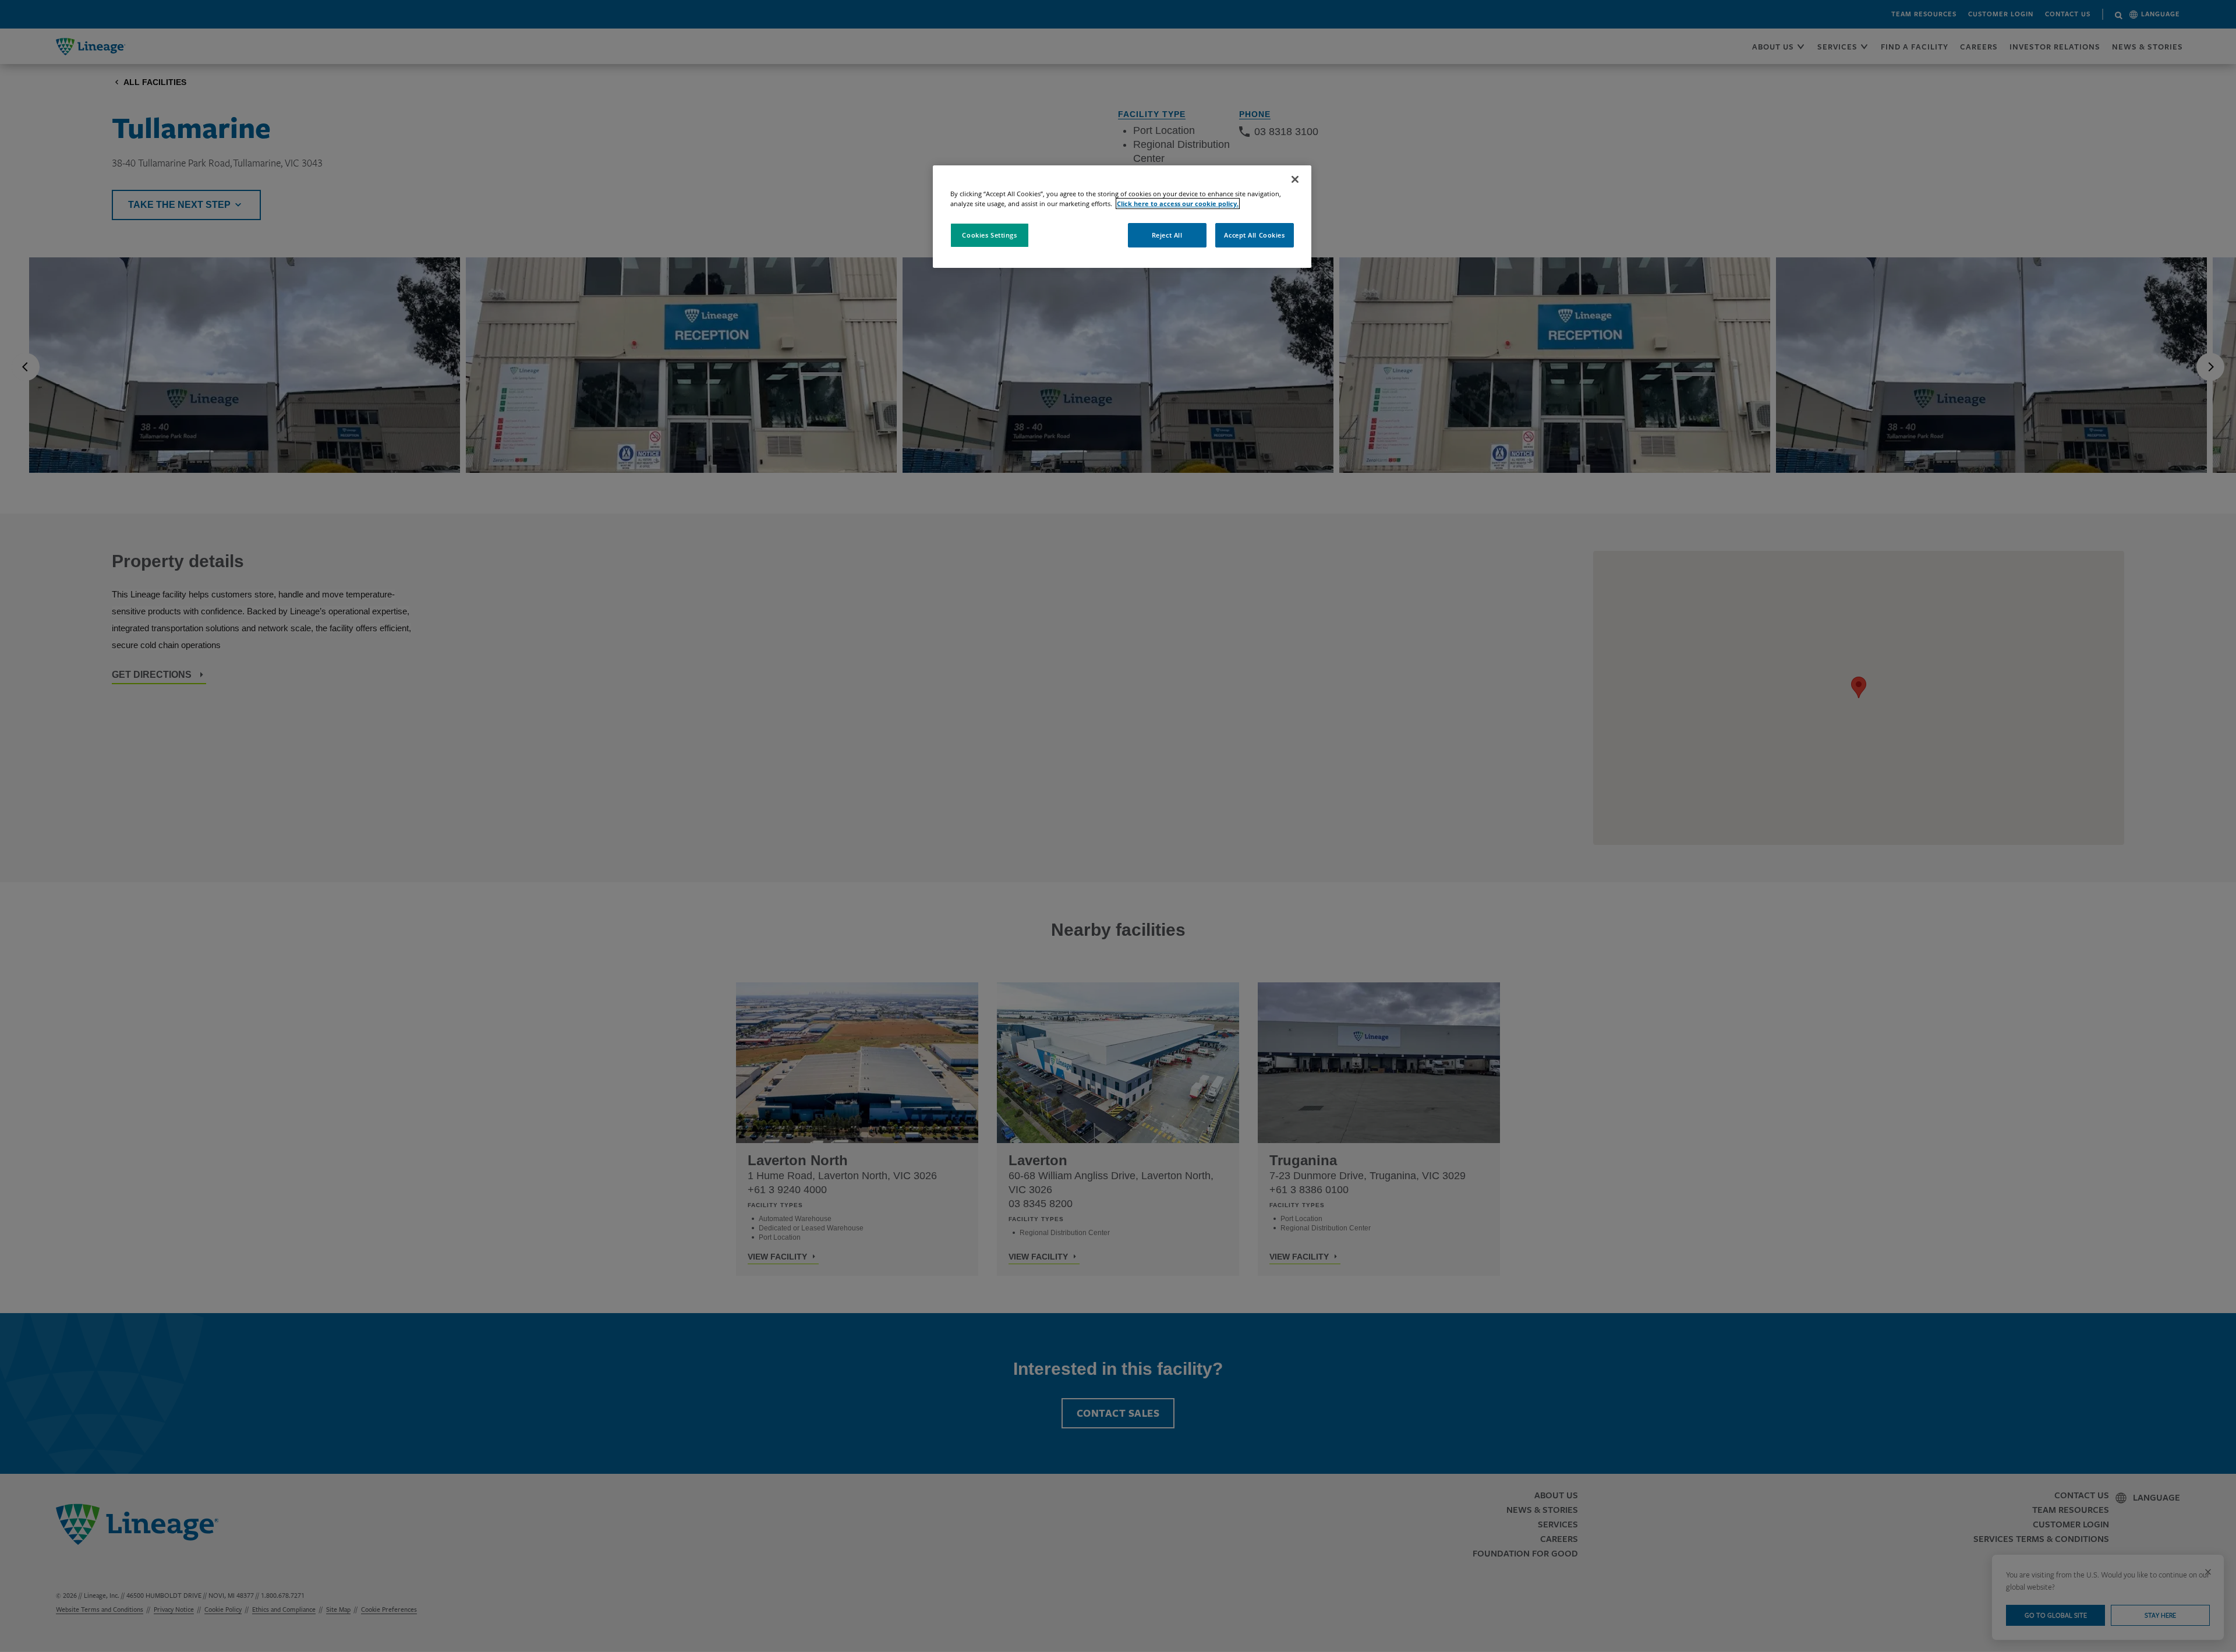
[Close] (1295, 179)
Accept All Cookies (1254, 235)
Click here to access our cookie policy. (1178, 204)
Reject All (1167, 235)
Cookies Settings (989, 235)
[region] (1122, 217)
